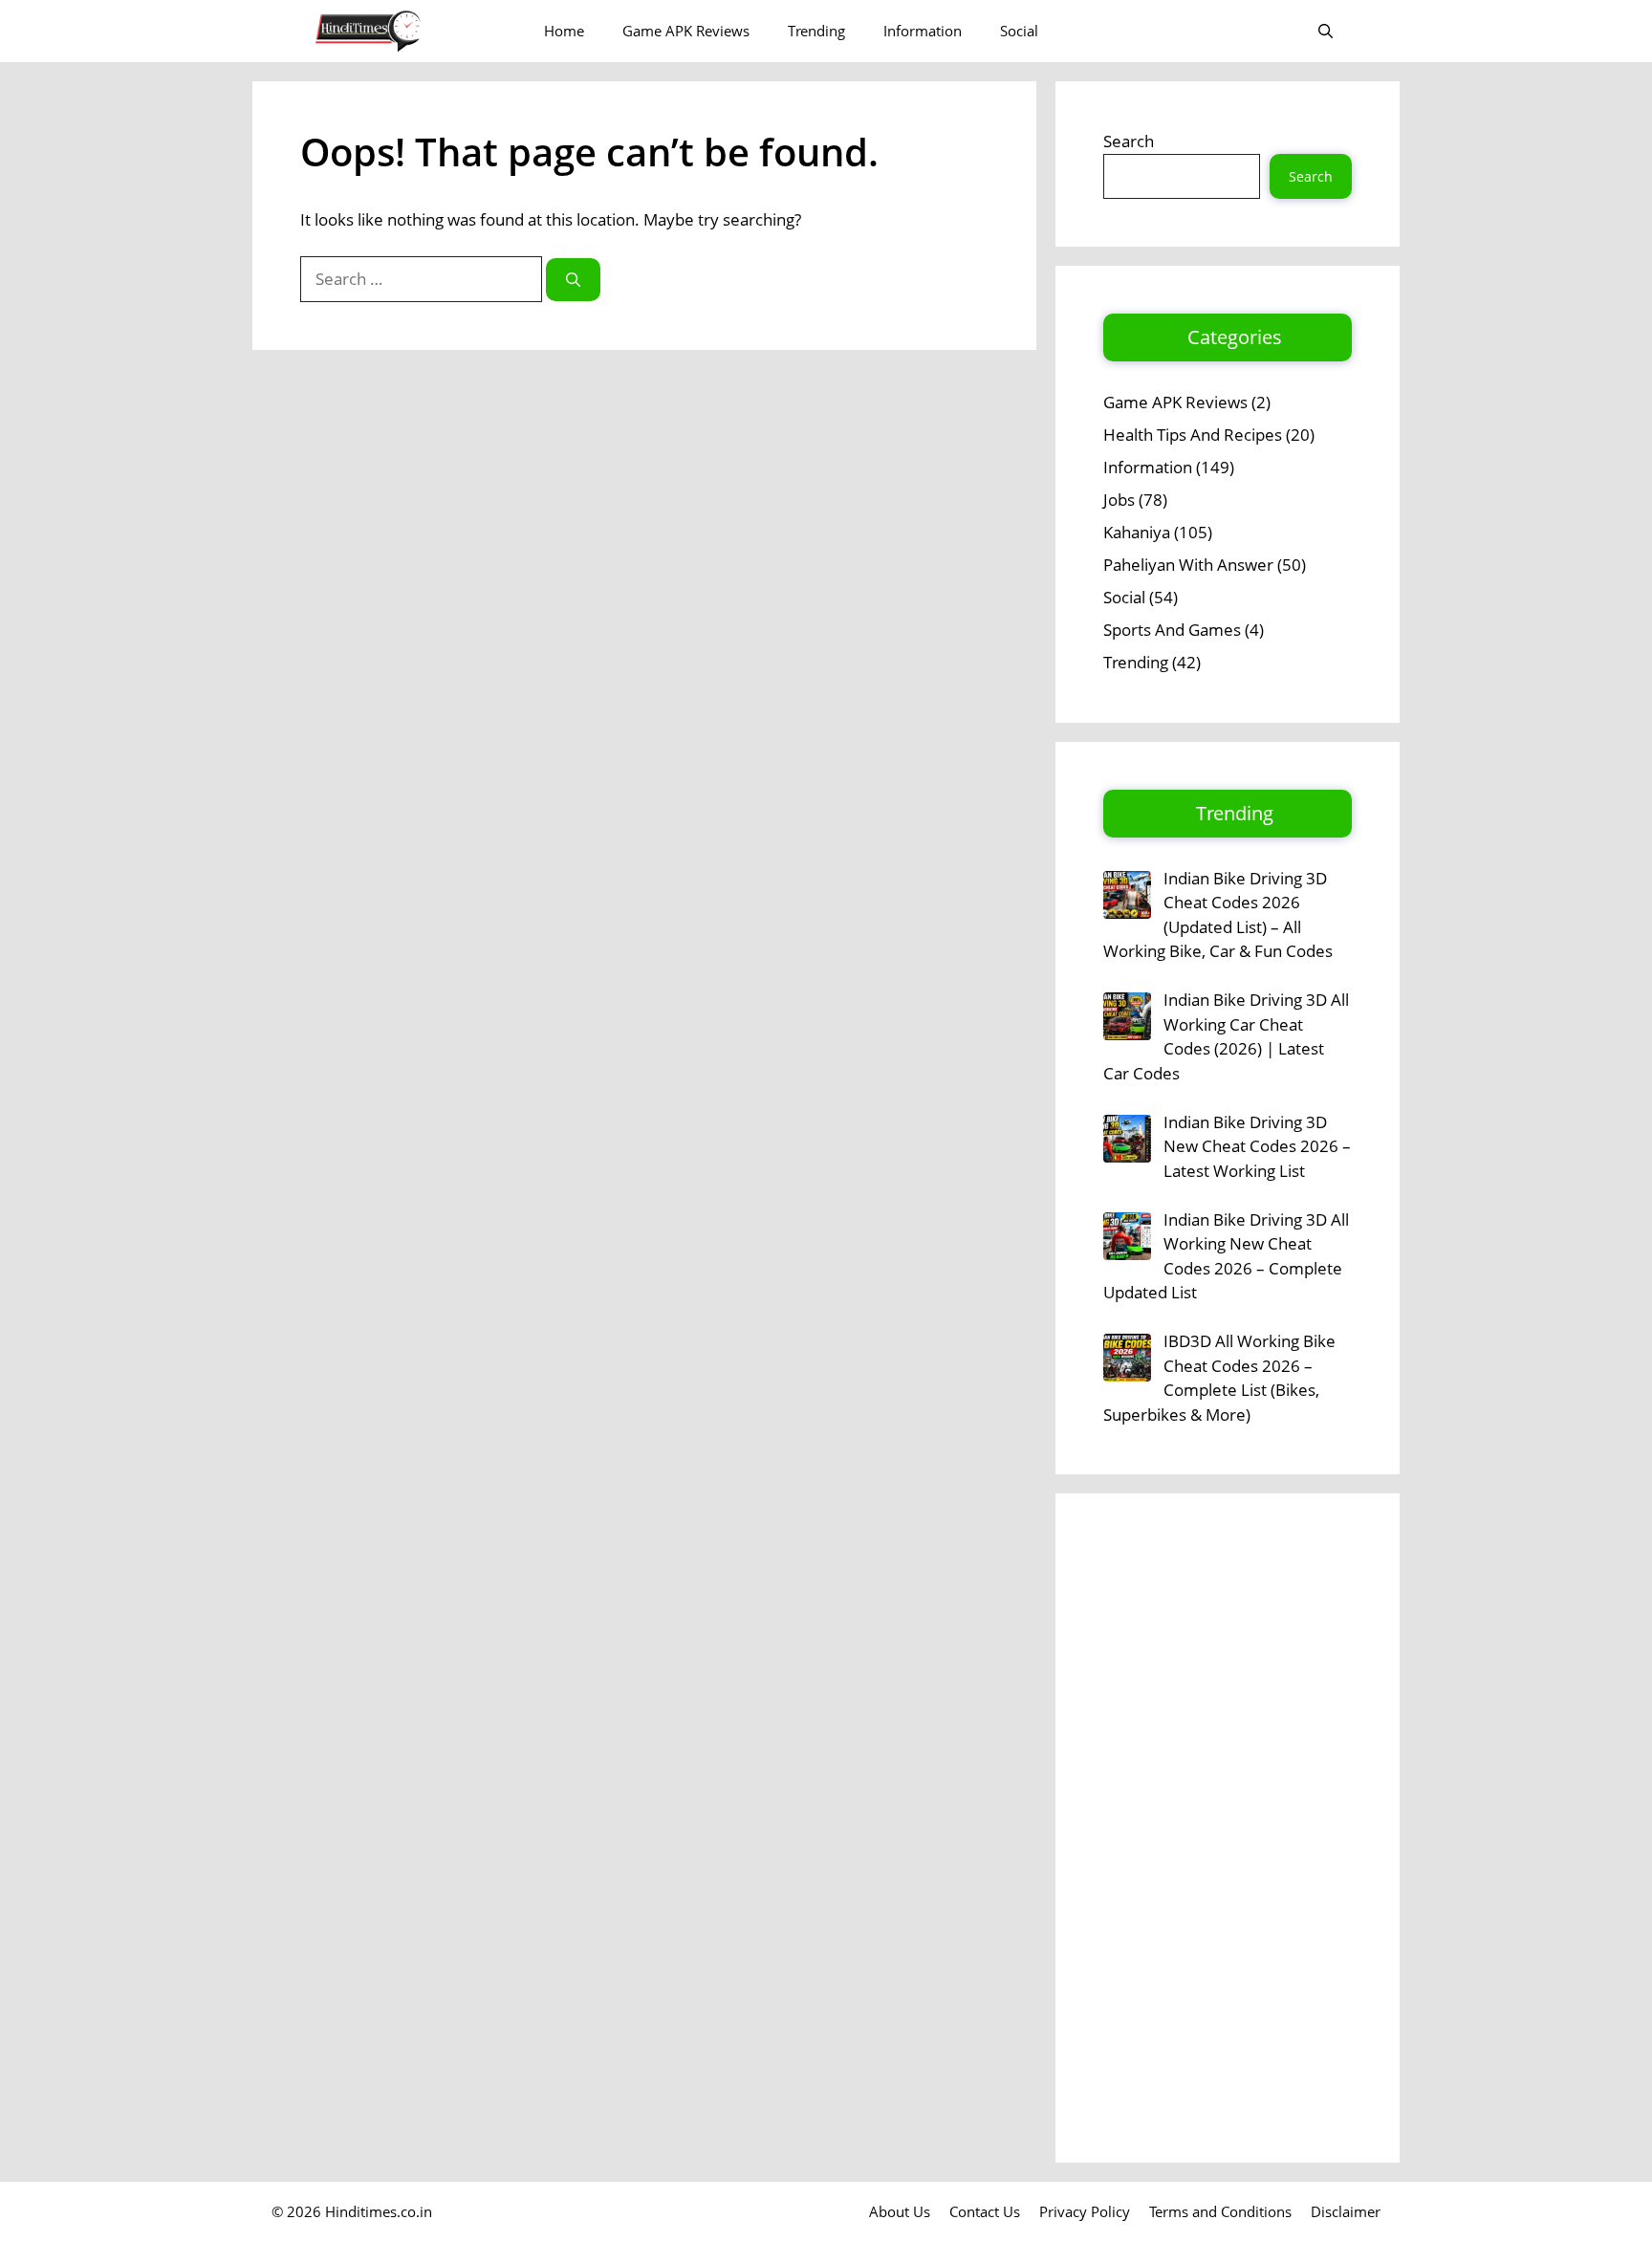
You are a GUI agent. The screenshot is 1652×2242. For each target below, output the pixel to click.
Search (1129, 141)
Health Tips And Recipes (1193, 435)
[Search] (573, 280)
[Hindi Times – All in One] (408, 31)
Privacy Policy (1085, 2211)
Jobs (1119, 500)
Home (564, 31)
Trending (816, 31)
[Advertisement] (1228, 1828)
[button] (1326, 31)
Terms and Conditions (1220, 2211)
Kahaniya (1137, 532)
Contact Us (985, 2211)
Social (1019, 31)
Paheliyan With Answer (1188, 565)
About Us (900, 2211)
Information (923, 31)
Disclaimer (1346, 2211)
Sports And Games (1172, 630)
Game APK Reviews (686, 31)
